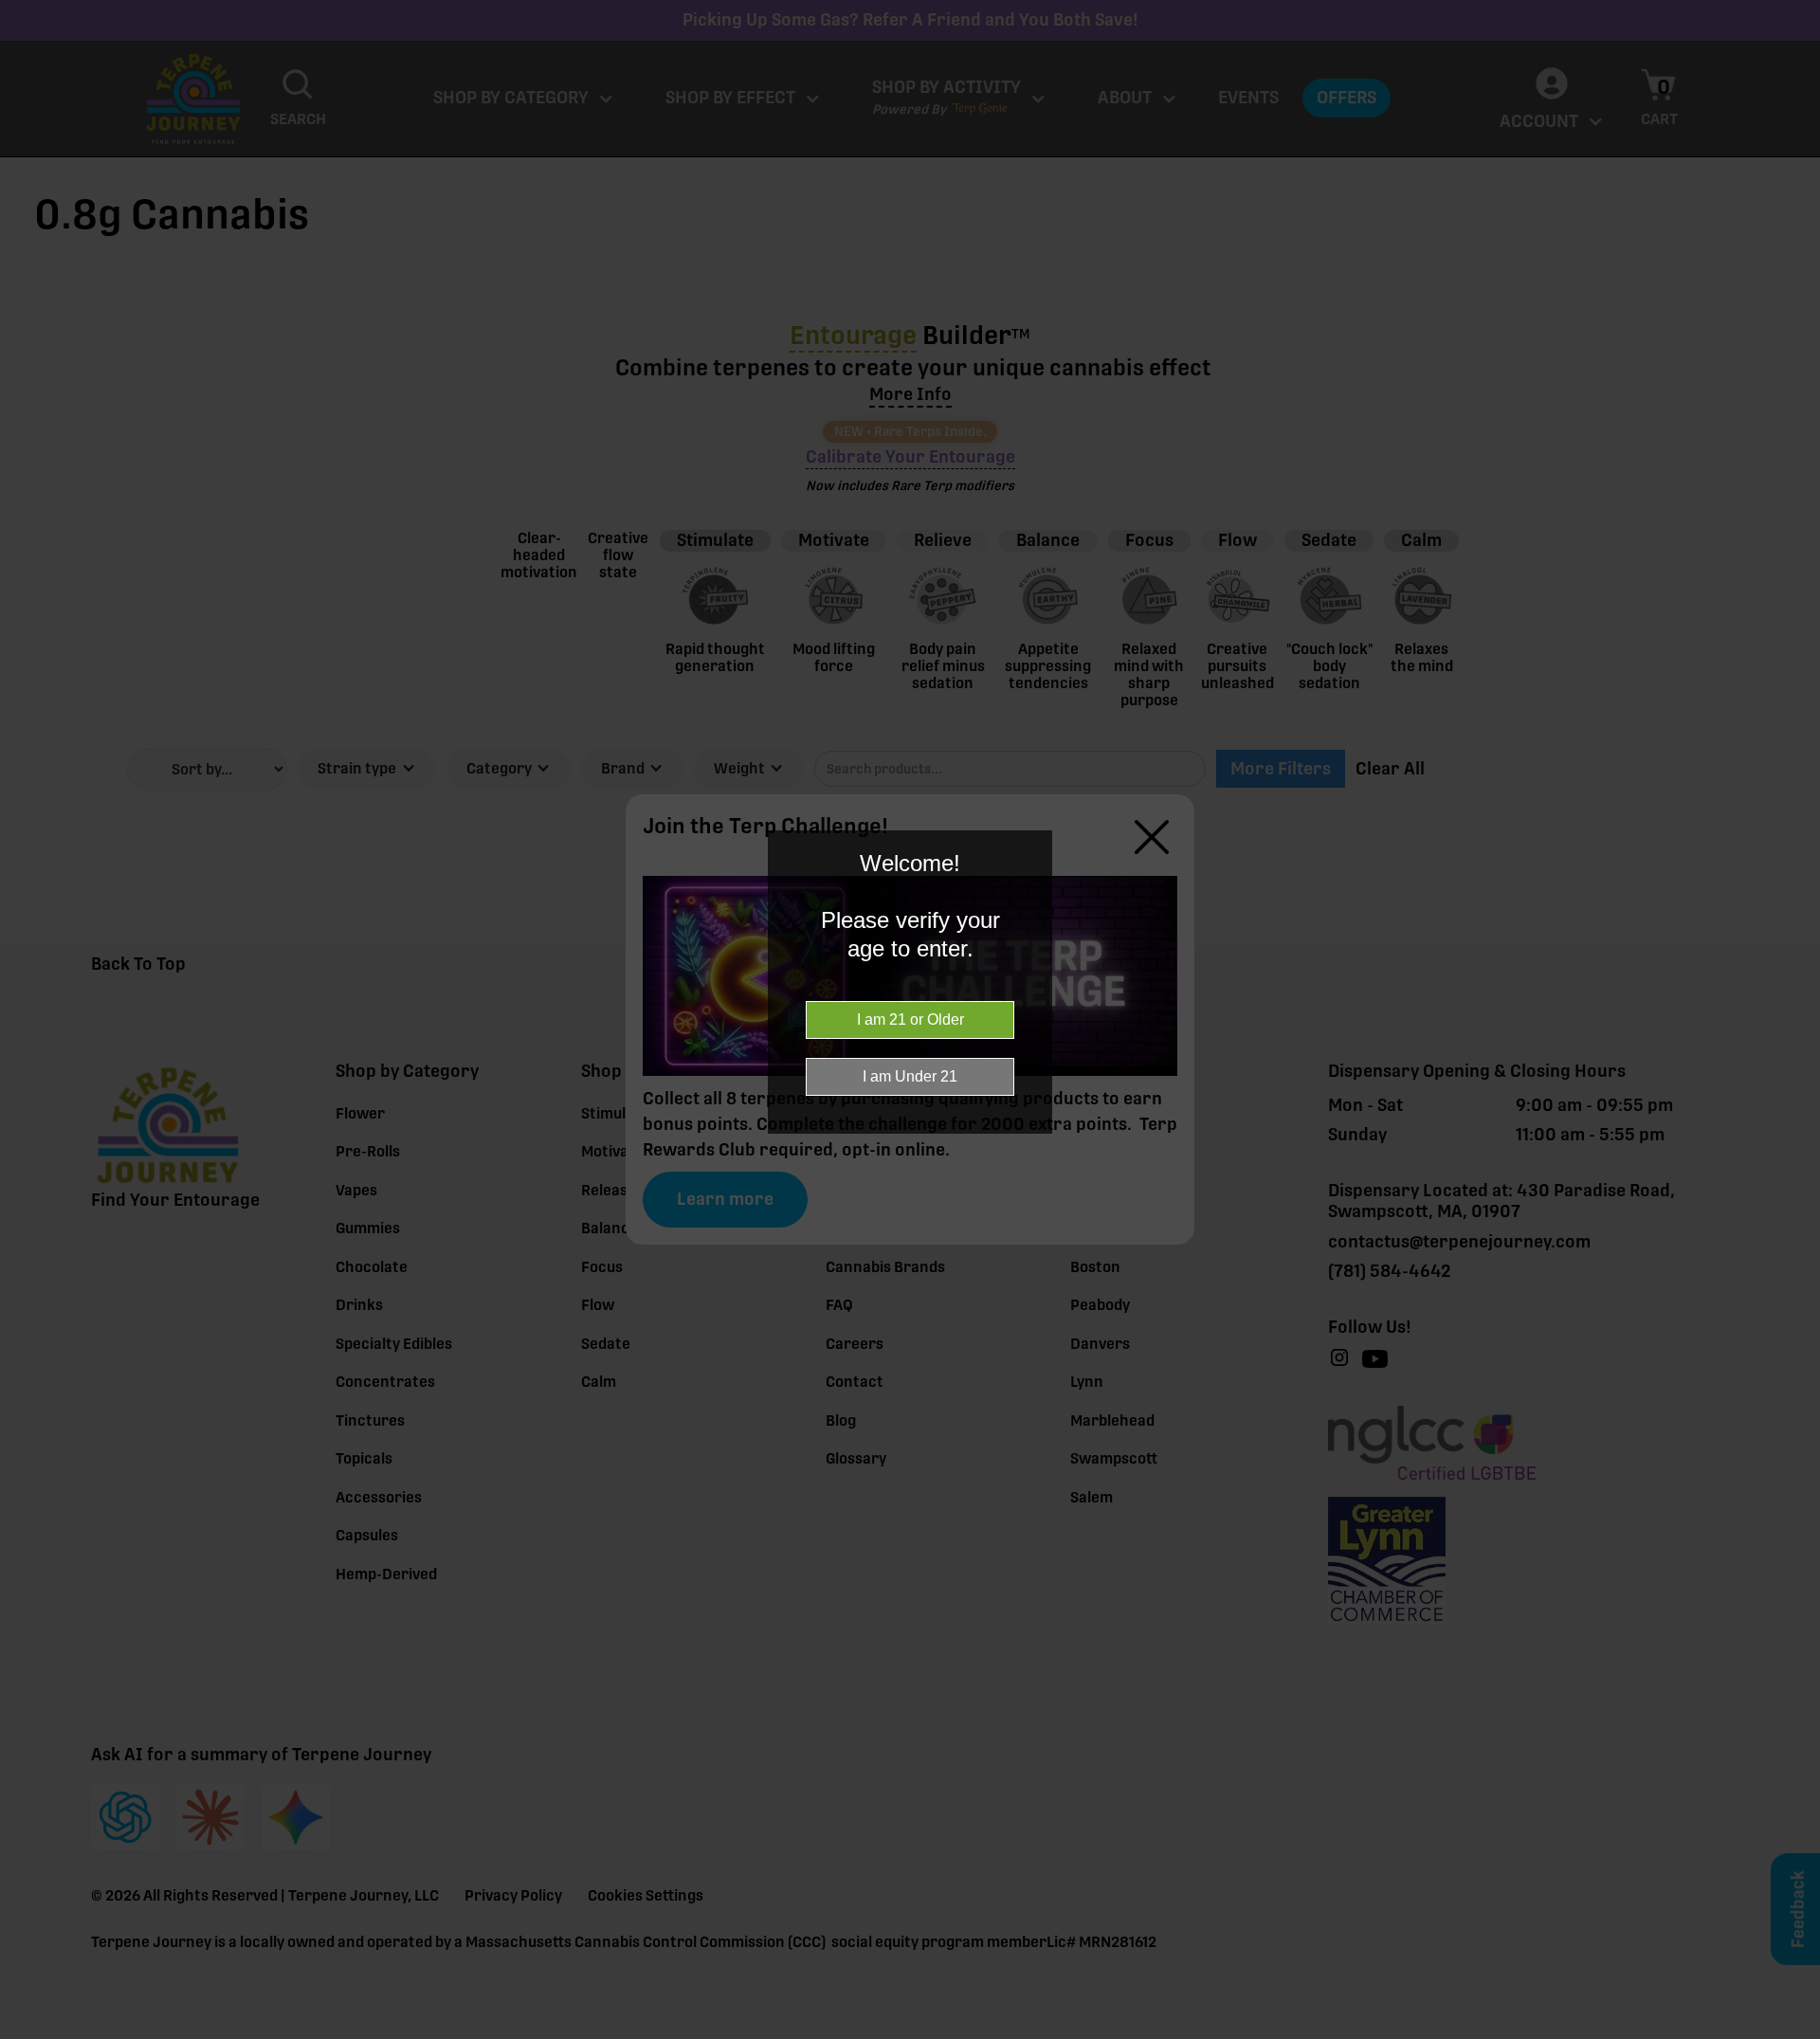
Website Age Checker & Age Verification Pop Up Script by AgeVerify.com (1796, 2034)
